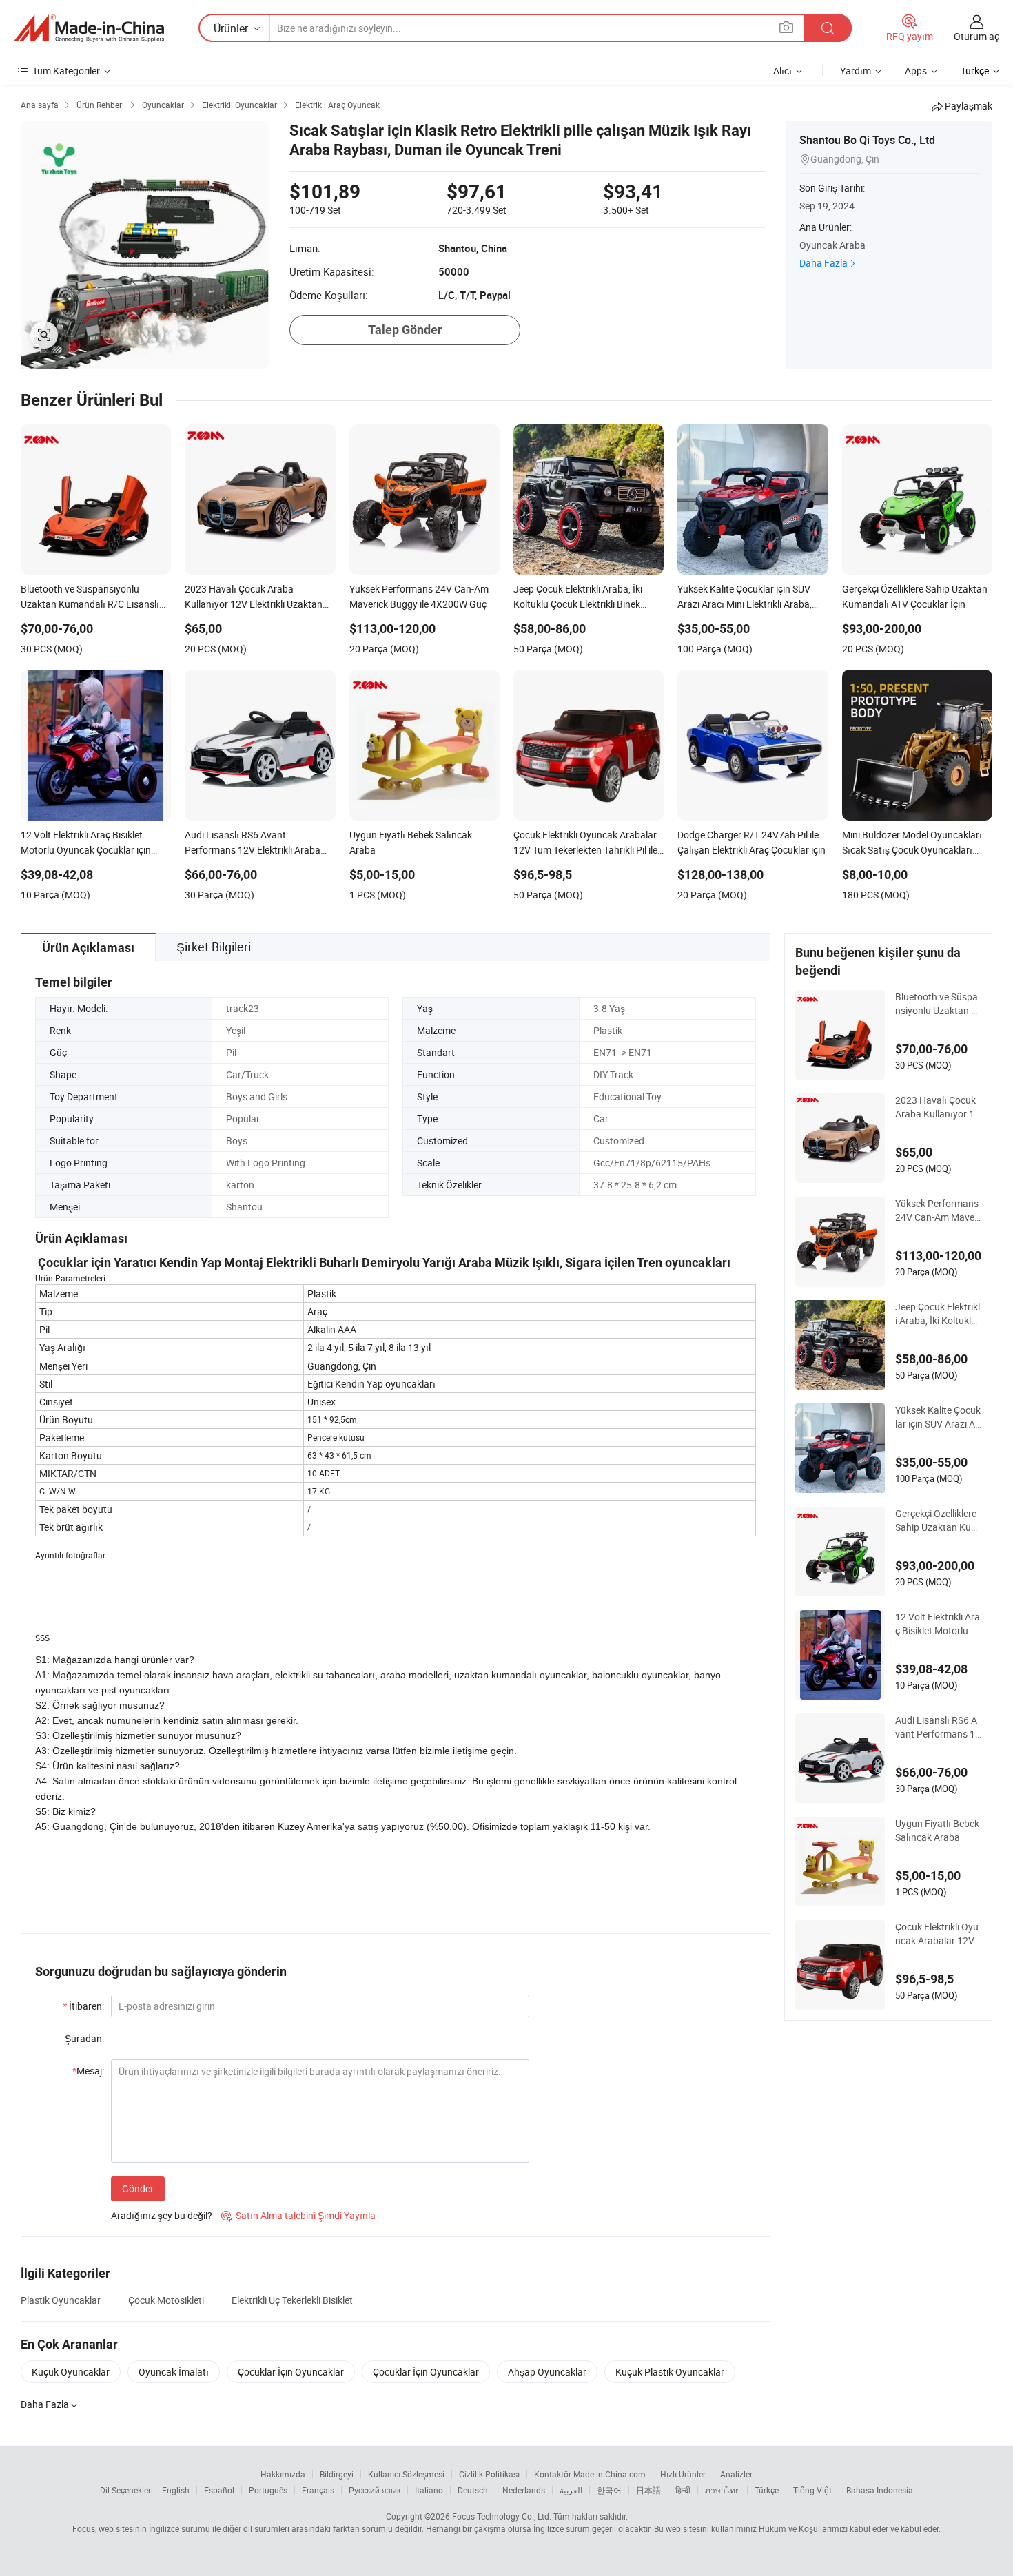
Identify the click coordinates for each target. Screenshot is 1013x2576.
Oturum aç (976, 36)
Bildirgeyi (337, 2474)
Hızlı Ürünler (683, 2474)
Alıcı (782, 71)
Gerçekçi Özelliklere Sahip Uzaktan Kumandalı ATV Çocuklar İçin (938, 1521)
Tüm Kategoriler (66, 71)
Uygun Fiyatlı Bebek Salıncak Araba (937, 1830)
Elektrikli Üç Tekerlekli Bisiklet (292, 2300)
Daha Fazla (823, 263)
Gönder (138, 2188)
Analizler (736, 2474)
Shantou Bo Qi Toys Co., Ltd (867, 140)
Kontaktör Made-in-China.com (590, 2474)
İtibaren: (83, 2006)
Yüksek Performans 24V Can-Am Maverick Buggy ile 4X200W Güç (938, 1210)
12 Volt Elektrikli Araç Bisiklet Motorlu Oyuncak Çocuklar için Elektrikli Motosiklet (938, 1624)
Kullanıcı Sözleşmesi (406, 2474)
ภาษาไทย (723, 2490)
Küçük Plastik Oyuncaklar (670, 2372)
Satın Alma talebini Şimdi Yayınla (298, 2215)
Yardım (856, 71)
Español (219, 2490)
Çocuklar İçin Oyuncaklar (291, 2372)
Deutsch (473, 2490)
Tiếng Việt (812, 2490)
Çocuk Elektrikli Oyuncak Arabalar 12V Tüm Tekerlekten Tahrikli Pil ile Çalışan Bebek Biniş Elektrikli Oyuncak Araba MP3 (938, 1934)
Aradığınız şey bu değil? (162, 2215)
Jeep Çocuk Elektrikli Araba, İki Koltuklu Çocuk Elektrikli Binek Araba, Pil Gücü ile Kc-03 (938, 1314)
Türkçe (767, 2490)
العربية (571, 2490)
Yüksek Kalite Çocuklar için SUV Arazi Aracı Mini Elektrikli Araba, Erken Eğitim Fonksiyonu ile (938, 1417)
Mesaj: (88, 2071)
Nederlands (524, 2490)
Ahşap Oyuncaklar (547, 2372)
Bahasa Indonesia (880, 2490)
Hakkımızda (283, 2474)
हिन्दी (683, 2490)
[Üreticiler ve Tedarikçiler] (89, 28)
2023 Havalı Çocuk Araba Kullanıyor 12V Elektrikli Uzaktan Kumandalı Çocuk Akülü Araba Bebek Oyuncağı (938, 1107)
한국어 (609, 2490)
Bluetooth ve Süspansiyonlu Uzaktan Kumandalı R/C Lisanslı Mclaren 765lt (938, 1004)
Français (318, 2490)
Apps (916, 71)
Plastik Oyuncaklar (61, 2300)
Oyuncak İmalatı (174, 2372)
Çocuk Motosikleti (166, 2300)
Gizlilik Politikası (489, 2474)
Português (268, 2490)
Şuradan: (84, 2038)
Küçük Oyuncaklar (71, 2372)
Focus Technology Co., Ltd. (502, 2516)
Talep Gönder (405, 330)
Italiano (429, 2490)
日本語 (648, 2490)
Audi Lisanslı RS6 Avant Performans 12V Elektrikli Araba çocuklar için (938, 1727)
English (176, 2490)
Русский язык (375, 2490)
